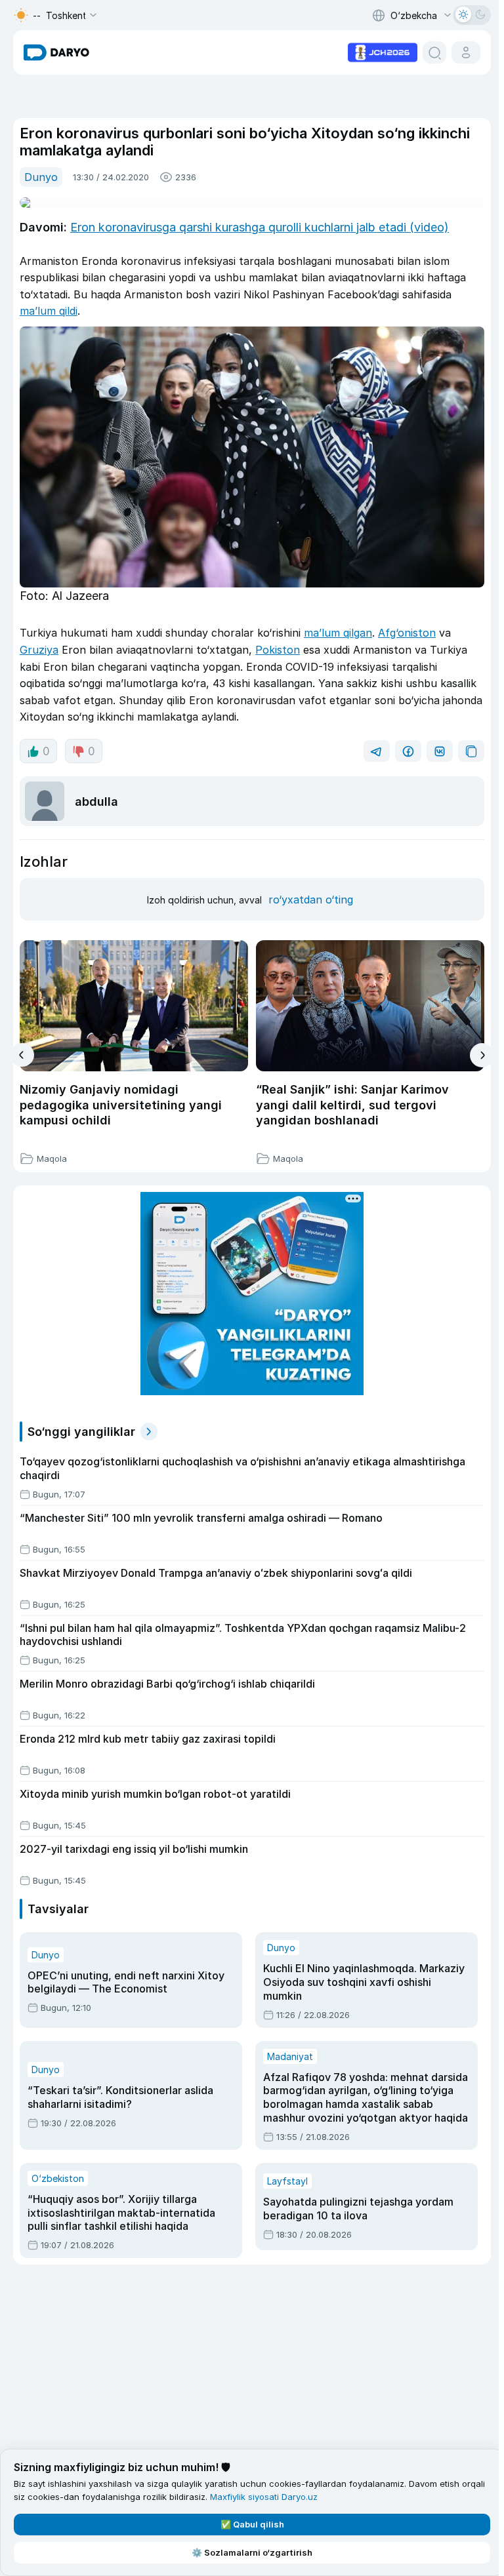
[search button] (434, 52)
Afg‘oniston (407, 633)
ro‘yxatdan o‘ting (311, 900)
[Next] (482, 1055)
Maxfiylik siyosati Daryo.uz (264, 2497)
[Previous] (22, 1055)
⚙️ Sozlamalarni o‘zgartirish (252, 2552)
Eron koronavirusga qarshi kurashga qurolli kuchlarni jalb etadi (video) (260, 227)
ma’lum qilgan (338, 633)
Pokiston (278, 650)
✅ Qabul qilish (252, 2524)
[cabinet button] (466, 52)
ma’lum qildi (49, 311)
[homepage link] (56, 52)
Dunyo (41, 177)
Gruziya (39, 650)
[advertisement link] (383, 51)
